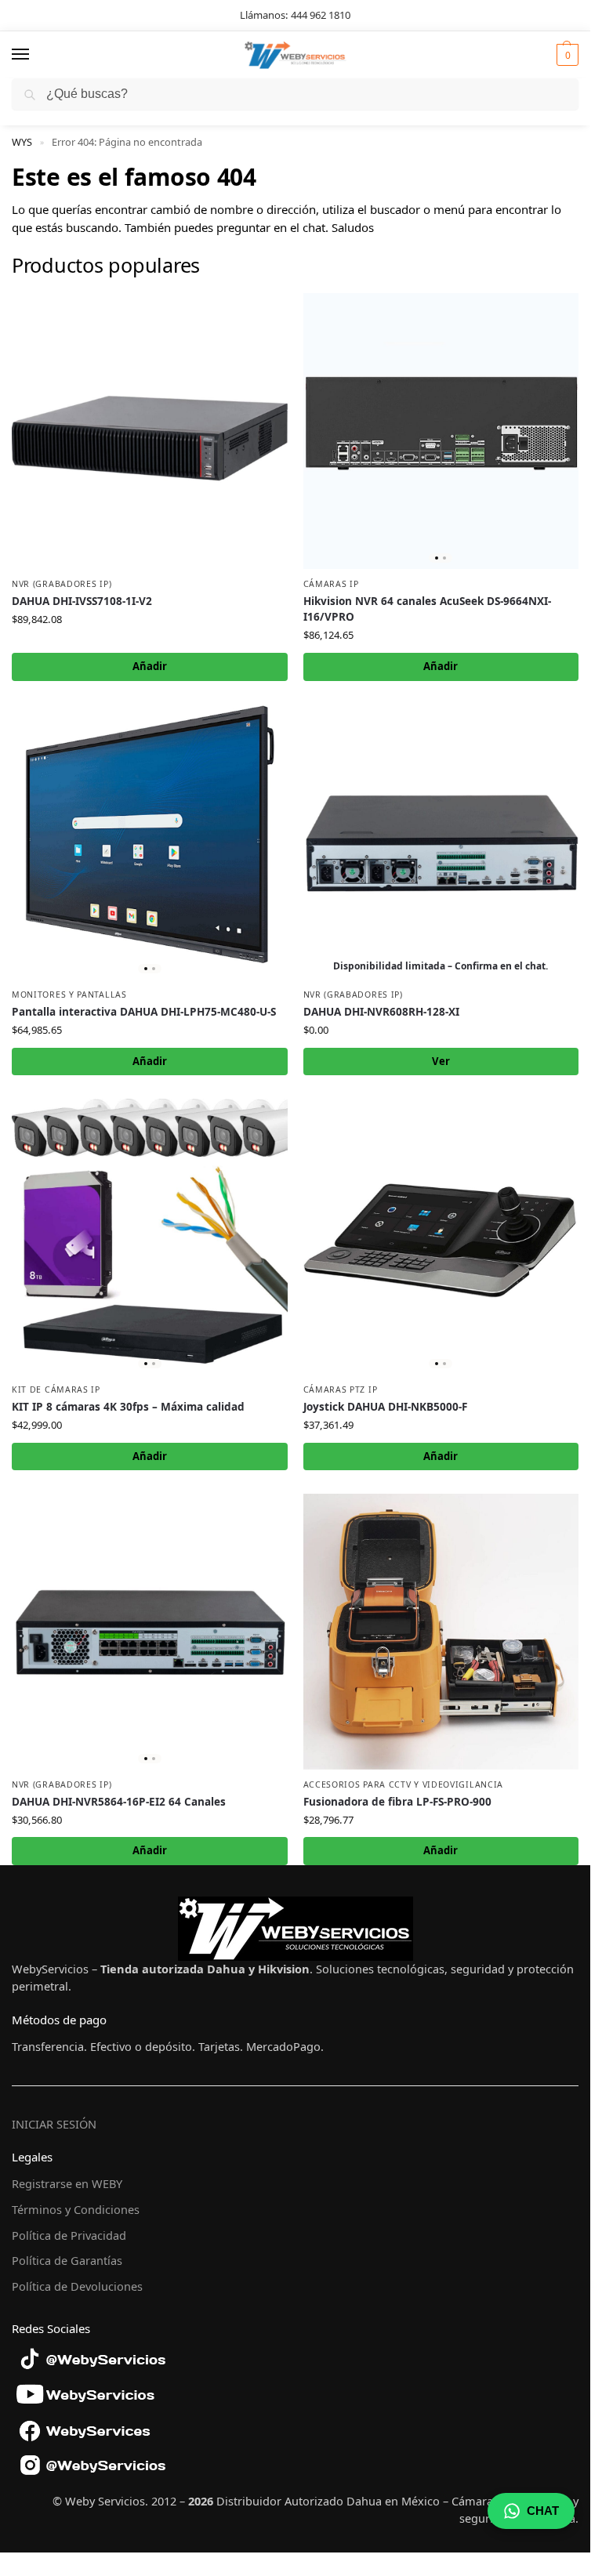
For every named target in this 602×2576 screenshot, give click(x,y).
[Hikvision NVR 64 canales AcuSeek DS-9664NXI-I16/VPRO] (441, 431)
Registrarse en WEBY (67, 2183)
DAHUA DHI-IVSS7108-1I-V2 (82, 601)
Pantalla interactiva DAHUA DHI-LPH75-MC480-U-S (144, 1012)
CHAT (543, 2511)
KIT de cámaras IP (56, 1389)
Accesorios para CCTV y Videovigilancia (404, 1784)
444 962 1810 (321, 15)
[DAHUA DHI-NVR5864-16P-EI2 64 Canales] (150, 1632)
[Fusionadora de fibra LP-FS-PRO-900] (441, 1632)
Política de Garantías (67, 2260)
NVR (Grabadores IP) (62, 584)
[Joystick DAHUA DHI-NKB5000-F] (441, 1237)
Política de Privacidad (69, 2235)
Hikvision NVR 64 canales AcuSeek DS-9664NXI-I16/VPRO (427, 609)
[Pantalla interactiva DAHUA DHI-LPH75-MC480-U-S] (150, 842)
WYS (22, 142)
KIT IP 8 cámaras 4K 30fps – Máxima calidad (128, 1407)
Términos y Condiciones (76, 2209)
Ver (441, 1061)
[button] (566, 55)
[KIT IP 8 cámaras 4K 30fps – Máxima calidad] (150, 1237)
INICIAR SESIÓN (54, 2124)
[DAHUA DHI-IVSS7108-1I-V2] (150, 431)
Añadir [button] (150, 666)
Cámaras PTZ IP (341, 1389)
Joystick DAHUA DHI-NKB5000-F (385, 1407)
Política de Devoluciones (77, 2286)
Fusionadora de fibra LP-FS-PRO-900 (397, 1802)
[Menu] (35, 55)
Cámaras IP (331, 584)
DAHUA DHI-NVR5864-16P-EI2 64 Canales (119, 1802)
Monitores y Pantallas (69, 995)
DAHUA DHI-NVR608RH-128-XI (381, 1012)
